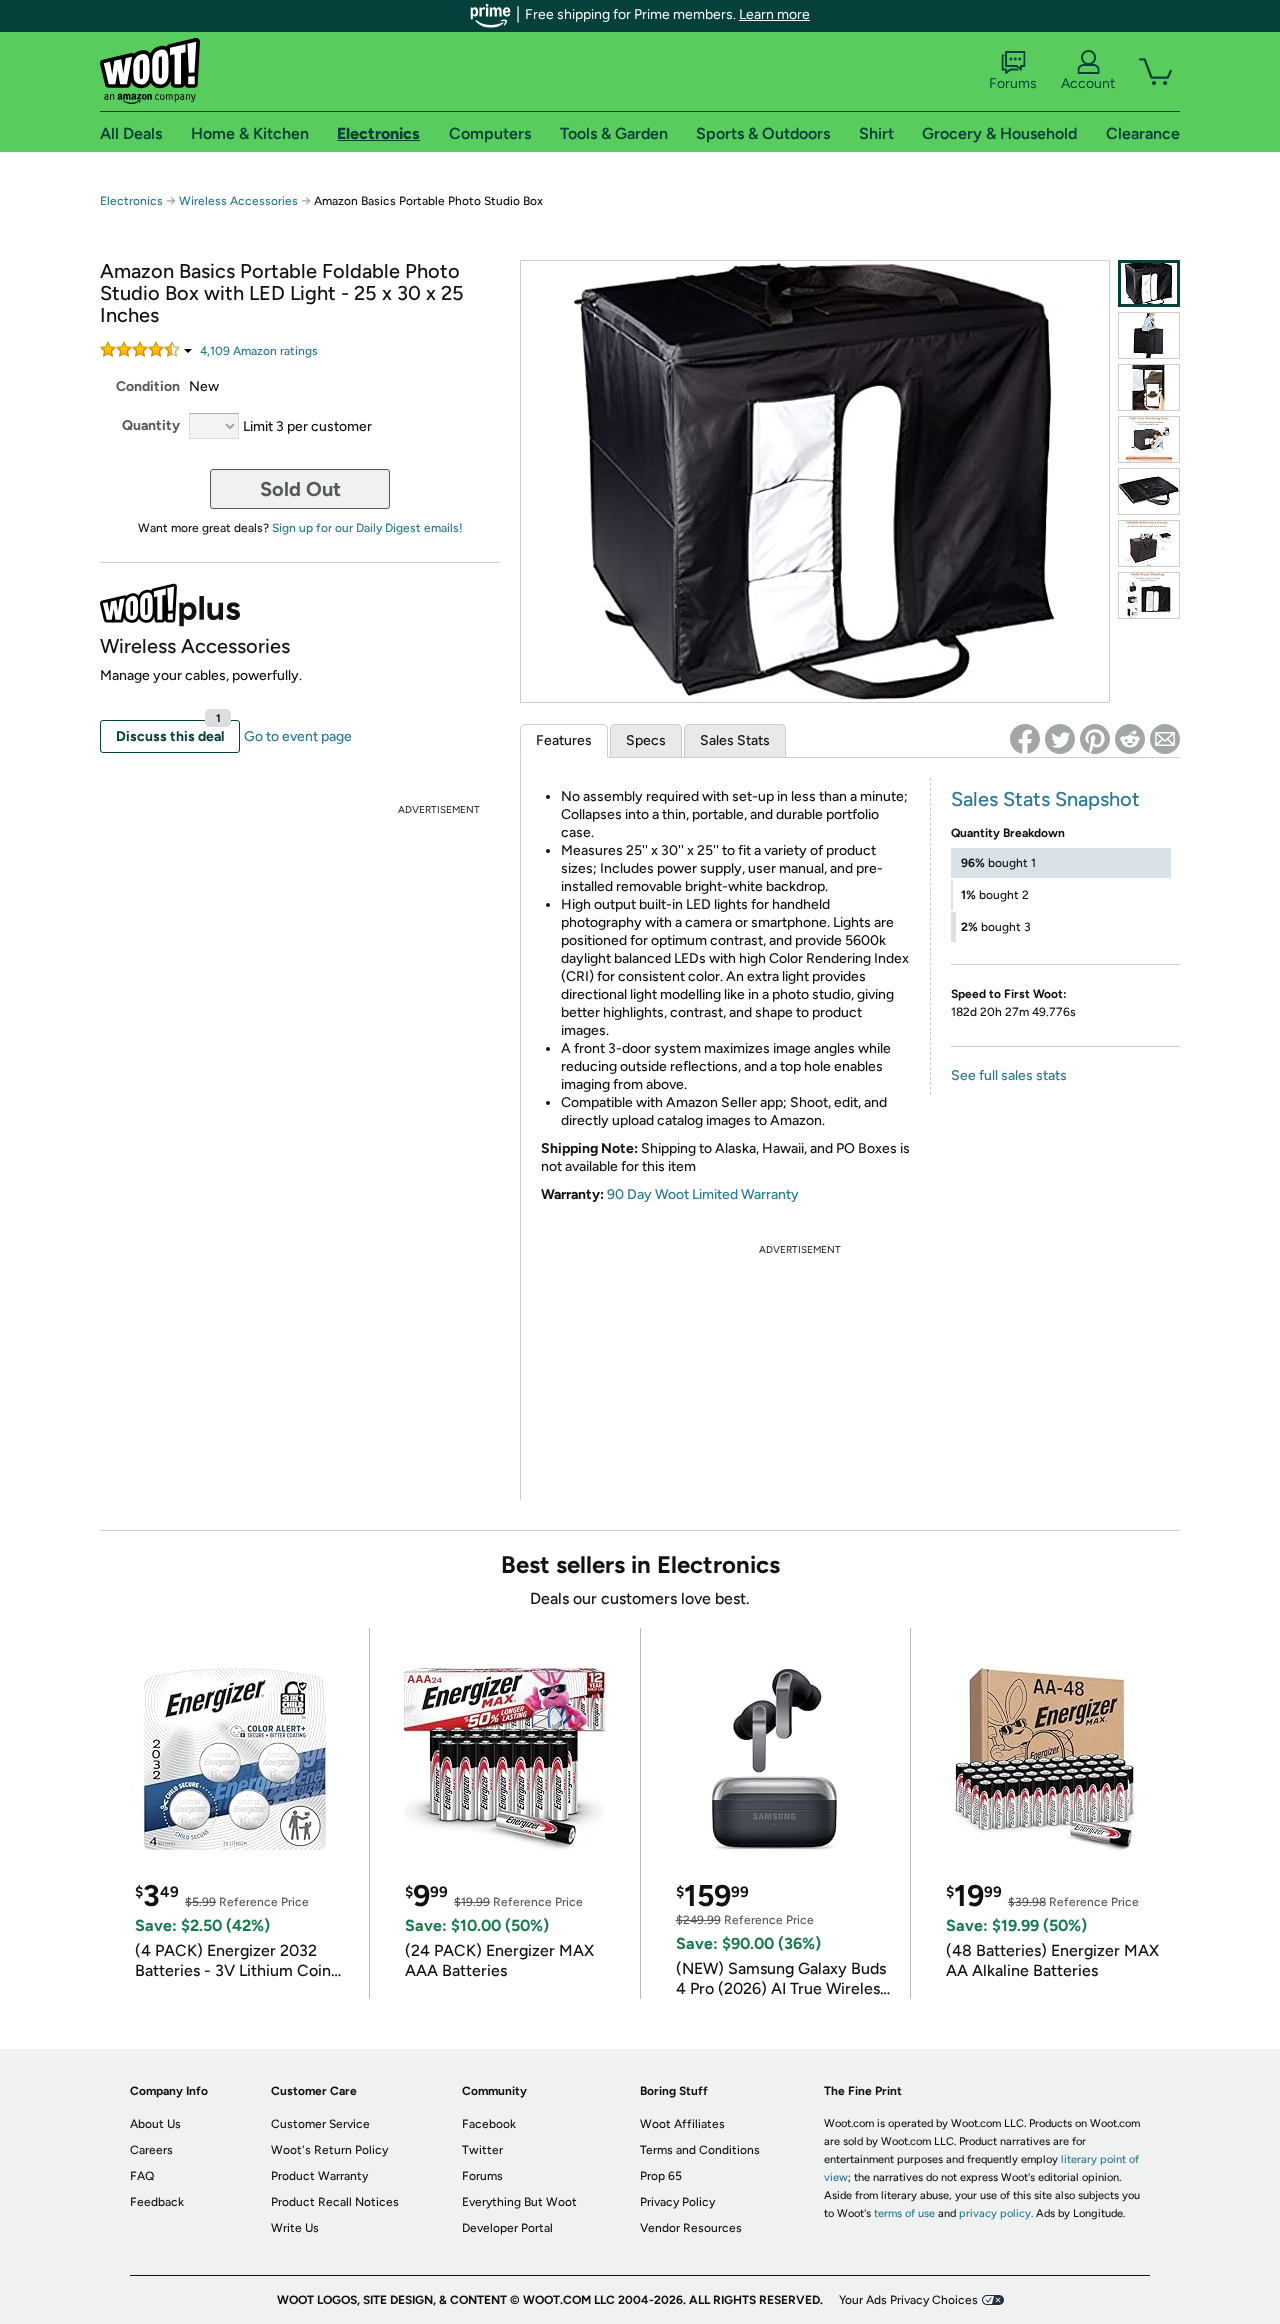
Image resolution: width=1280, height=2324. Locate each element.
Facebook (489, 2124)
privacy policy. (996, 2213)
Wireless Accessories (238, 201)
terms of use (904, 2213)
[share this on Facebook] (1025, 739)
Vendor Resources (691, 2228)
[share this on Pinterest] (1095, 739)
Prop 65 (661, 2176)
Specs (646, 740)
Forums (1013, 83)
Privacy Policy (677, 2202)
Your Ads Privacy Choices (908, 2300)
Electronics (131, 201)
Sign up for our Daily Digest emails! (367, 528)
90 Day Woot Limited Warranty (703, 1194)
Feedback (157, 2202)
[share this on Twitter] (1060, 739)
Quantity (151, 425)
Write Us (295, 2228)
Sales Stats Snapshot (1045, 799)
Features (564, 740)
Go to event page (298, 736)
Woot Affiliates (682, 2124)
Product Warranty (319, 2176)
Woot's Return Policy (329, 2150)
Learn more (774, 14)
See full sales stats (1009, 1075)
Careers (151, 2150)
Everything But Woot (519, 2202)
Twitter (482, 2150)
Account (1088, 83)
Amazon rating (259, 351)
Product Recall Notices (335, 2202)
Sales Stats (735, 740)
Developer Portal (507, 2228)
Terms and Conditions (700, 2150)
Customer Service (320, 2124)
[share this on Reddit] (1130, 739)
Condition (148, 386)
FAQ (142, 2176)
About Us (155, 2124)
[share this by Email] (1165, 739)
